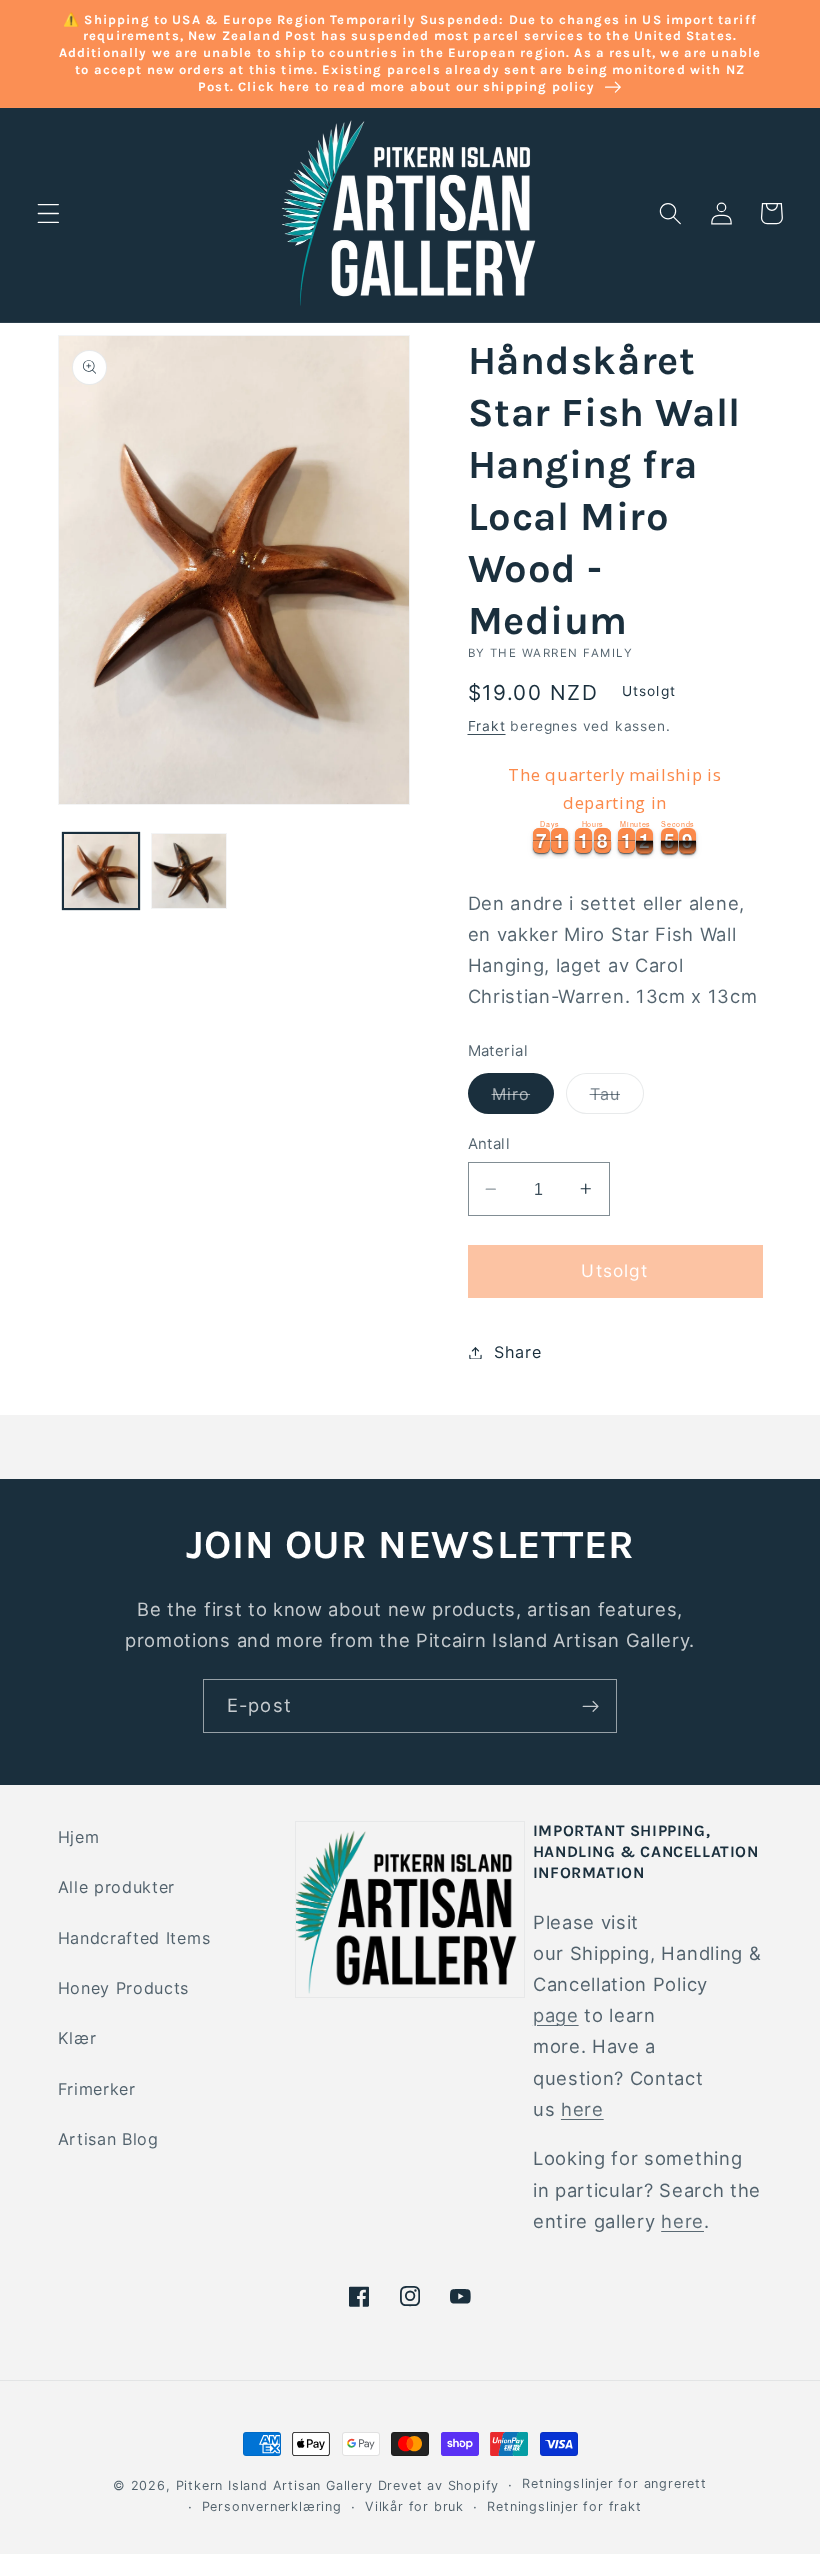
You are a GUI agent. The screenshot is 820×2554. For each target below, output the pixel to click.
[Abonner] (590, 1706)
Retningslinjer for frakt (564, 2506)
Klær (77, 2038)
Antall (489, 1144)
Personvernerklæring (272, 2506)
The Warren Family (561, 653)
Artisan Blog (108, 2139)
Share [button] (517, 1352)
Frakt (487, 726)
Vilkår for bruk (414, 2506)
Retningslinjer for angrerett (614, 2483)
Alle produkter (117, 1887)
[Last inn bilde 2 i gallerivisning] (189, 871)
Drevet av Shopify (439, 2485)
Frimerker (97, 2089)
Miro (523, 1098)
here (582, 2109)
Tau (617, 1098)
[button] (48, 213)
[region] (615, 806)
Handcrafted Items (134, 1938)
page (556, 2015)
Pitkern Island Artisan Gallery (274, 2485)
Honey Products (124, 1988)
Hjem (79, 1837)
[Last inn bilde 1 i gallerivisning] (101, 871)
